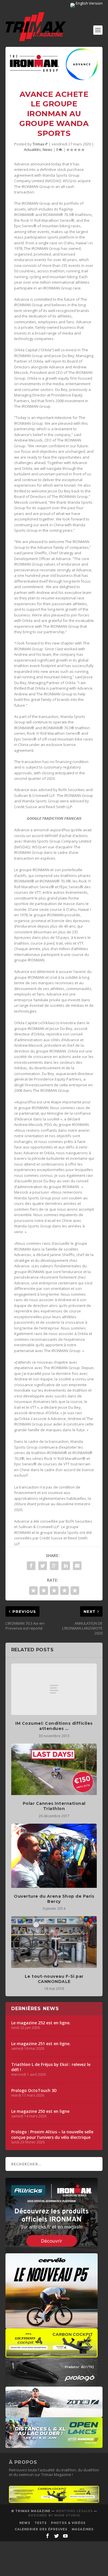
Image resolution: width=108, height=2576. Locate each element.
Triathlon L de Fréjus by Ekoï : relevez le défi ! (51, 2067)
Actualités (32, 149)
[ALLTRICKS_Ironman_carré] (52, 2250)
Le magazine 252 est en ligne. (41, 2023)
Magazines (83, 2529)
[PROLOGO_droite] (52, 2384)
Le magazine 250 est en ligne (40, 2111)
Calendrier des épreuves (41, 2529)
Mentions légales (74, 2511)
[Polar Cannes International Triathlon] (54, 1769)
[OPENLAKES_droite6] (54, 2445)
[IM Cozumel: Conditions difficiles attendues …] (54, 1689)
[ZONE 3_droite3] (54, 2414)
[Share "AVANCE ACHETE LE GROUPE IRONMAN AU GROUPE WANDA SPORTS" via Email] (77, 1566)
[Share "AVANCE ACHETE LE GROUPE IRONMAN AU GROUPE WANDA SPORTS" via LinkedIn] (66, 1566)
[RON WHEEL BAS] (54, 2501)
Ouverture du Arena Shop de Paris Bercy (54, 1899)
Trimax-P (40, 144)
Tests (41, 2523)
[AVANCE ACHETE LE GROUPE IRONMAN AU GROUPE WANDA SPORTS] (54, 64)
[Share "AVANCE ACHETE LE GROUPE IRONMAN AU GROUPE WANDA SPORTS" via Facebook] (31, 1566)
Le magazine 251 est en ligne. (41, 2044)
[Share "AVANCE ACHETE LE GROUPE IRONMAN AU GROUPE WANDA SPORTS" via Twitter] (43, 1566)
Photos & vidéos (68, 2523)
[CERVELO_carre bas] (52, 2326)
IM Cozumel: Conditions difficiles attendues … (54, 1726)
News (48, 149)
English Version (89, 3)
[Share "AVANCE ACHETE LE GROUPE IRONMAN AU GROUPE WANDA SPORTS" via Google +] (54, 1566)
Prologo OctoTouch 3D (34, 2091)
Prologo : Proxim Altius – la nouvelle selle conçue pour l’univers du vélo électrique (52, 2134)
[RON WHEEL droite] (52, 2355)
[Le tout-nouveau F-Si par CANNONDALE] (54, 1942)
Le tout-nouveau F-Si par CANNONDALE (54, 1979)
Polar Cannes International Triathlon (54, 1806)
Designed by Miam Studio (54, 2515)
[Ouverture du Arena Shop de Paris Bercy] (54, 1856)
